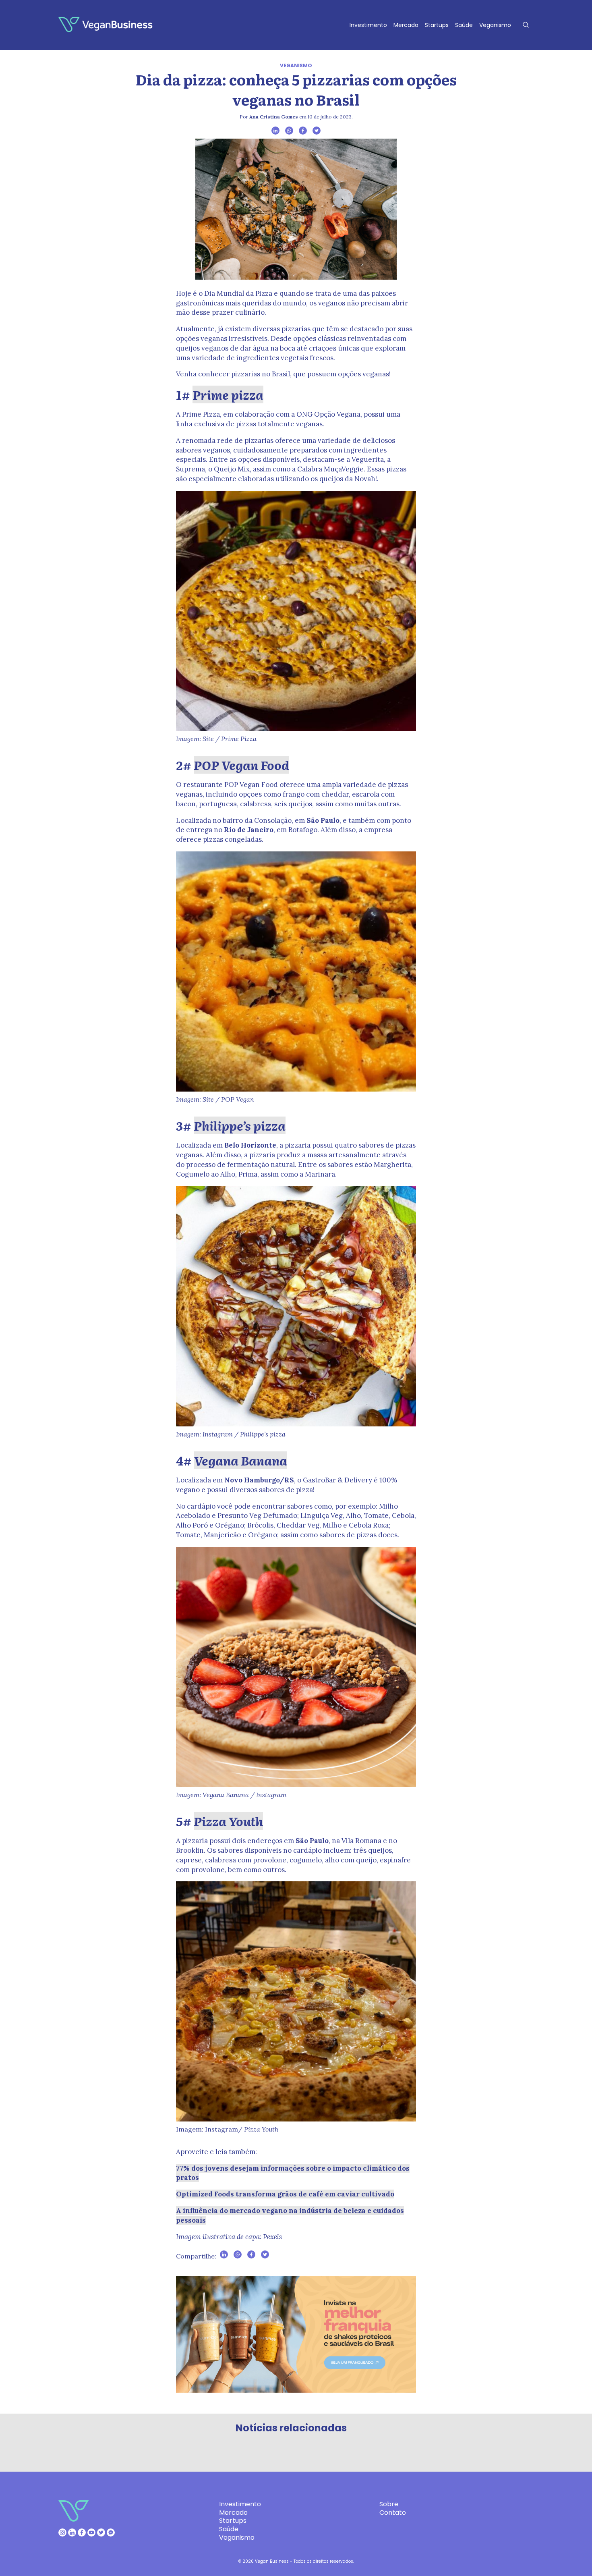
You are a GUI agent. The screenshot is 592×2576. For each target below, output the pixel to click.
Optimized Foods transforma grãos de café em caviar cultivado (285, 2194)
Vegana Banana (241, 1460)
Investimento (368, 25)
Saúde (464, 25)
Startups (437, 25)
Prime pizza (228, 394)
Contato (393, 2513)
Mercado (406, 25)
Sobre (389, 2504)
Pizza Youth (228, 1821)
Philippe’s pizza (240, 1125)
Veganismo (495, 25)
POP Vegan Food (241, 765)
